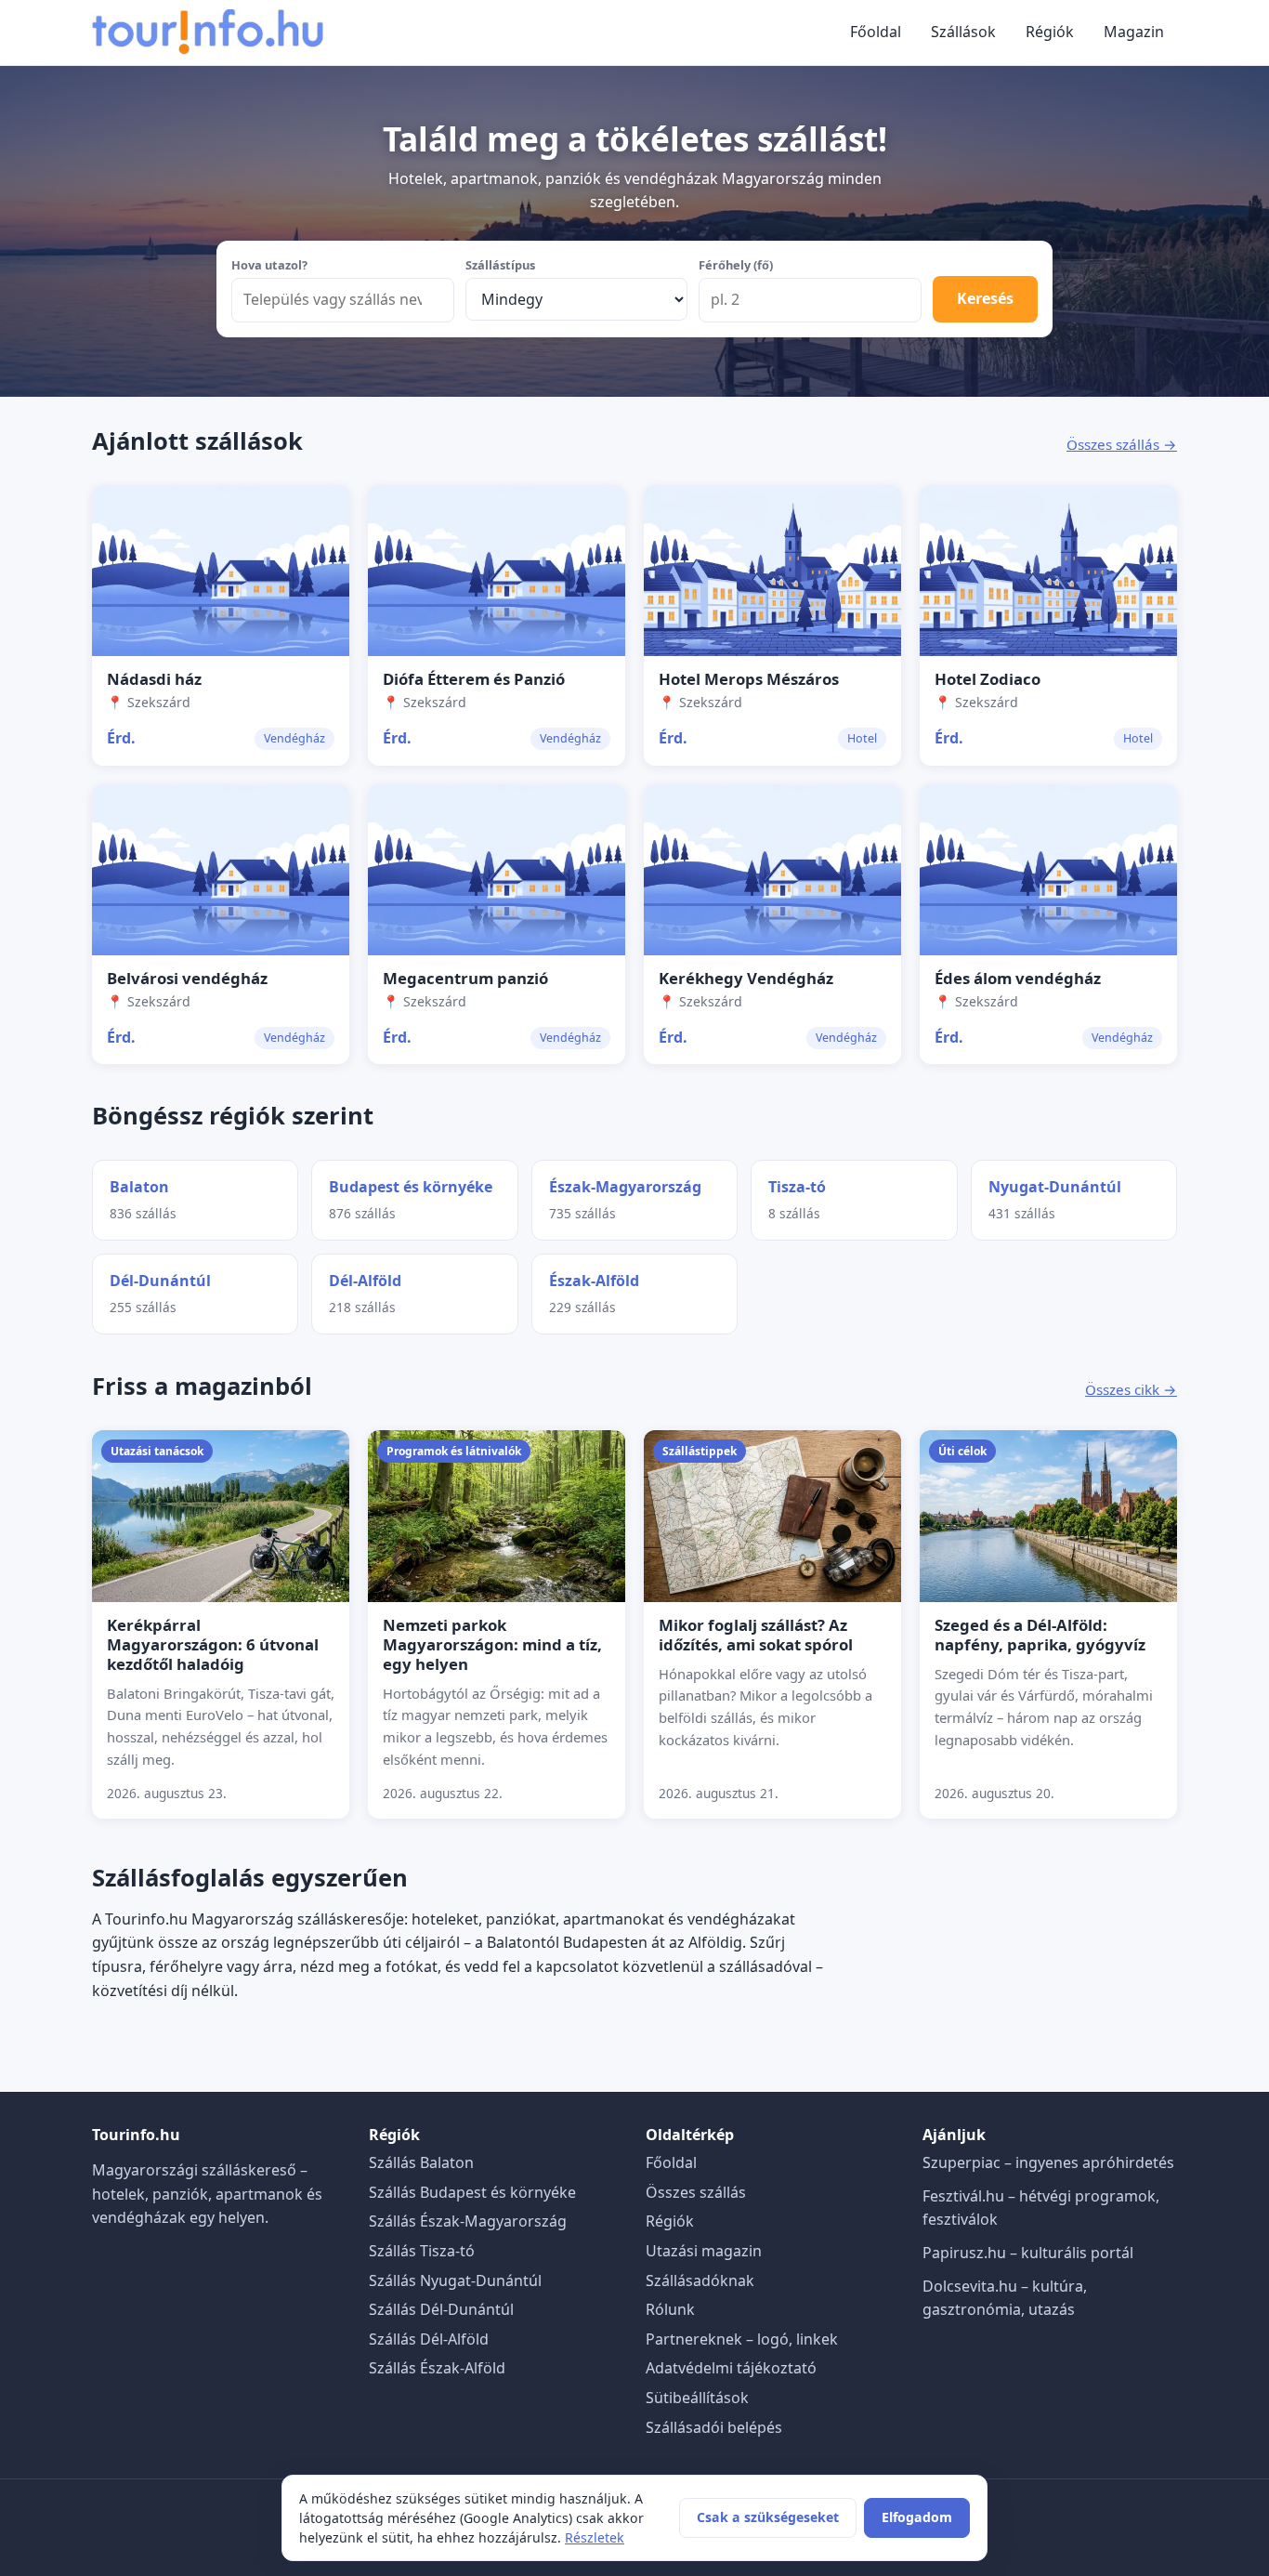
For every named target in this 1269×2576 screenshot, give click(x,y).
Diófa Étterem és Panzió (474, 679)
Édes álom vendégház (1018, 978)
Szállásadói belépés (714, 2427)
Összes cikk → (1131, 1389)
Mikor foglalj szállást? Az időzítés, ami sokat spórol (756, 1635)
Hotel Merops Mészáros (749, 679)
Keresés (985, 298)
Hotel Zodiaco (988, 679)
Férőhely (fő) (736, 265)
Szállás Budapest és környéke (472, 2192)
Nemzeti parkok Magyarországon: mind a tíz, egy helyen (492, 1644)
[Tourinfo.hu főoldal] (208, 33)
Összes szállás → (1122, 444)
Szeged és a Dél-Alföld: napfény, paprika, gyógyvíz (1040, 1635)
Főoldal (876, 32)
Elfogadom (917, 2517)
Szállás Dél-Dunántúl (441, 2309)
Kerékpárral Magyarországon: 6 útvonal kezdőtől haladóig (213, 1644)
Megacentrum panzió (465, 978)
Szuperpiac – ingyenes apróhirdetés (1048, 2162)
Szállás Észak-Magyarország (468, 2221)
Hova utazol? (269, 265)
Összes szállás (696, 2192)
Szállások (963, 32)
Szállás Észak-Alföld (437, 2368)
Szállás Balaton (421, 2162)
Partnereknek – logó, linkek (742, 2339)
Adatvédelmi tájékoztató (731, 2368)
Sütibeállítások (697, 2398)
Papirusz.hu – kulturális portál (1028, 2253)
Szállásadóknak (700, 2280)
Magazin (1134, 32)
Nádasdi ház (154, 679)
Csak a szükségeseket (768, 2517)
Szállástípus (500, 265)
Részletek (595, 2537)
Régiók (1050, 32)
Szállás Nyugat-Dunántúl (455, 2280)
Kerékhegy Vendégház (746, 978)
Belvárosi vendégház (187, 978)
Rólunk (670, 2309)
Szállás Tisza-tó (422, 2251)
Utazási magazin (704, 2251)
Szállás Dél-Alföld (429, 2339)
